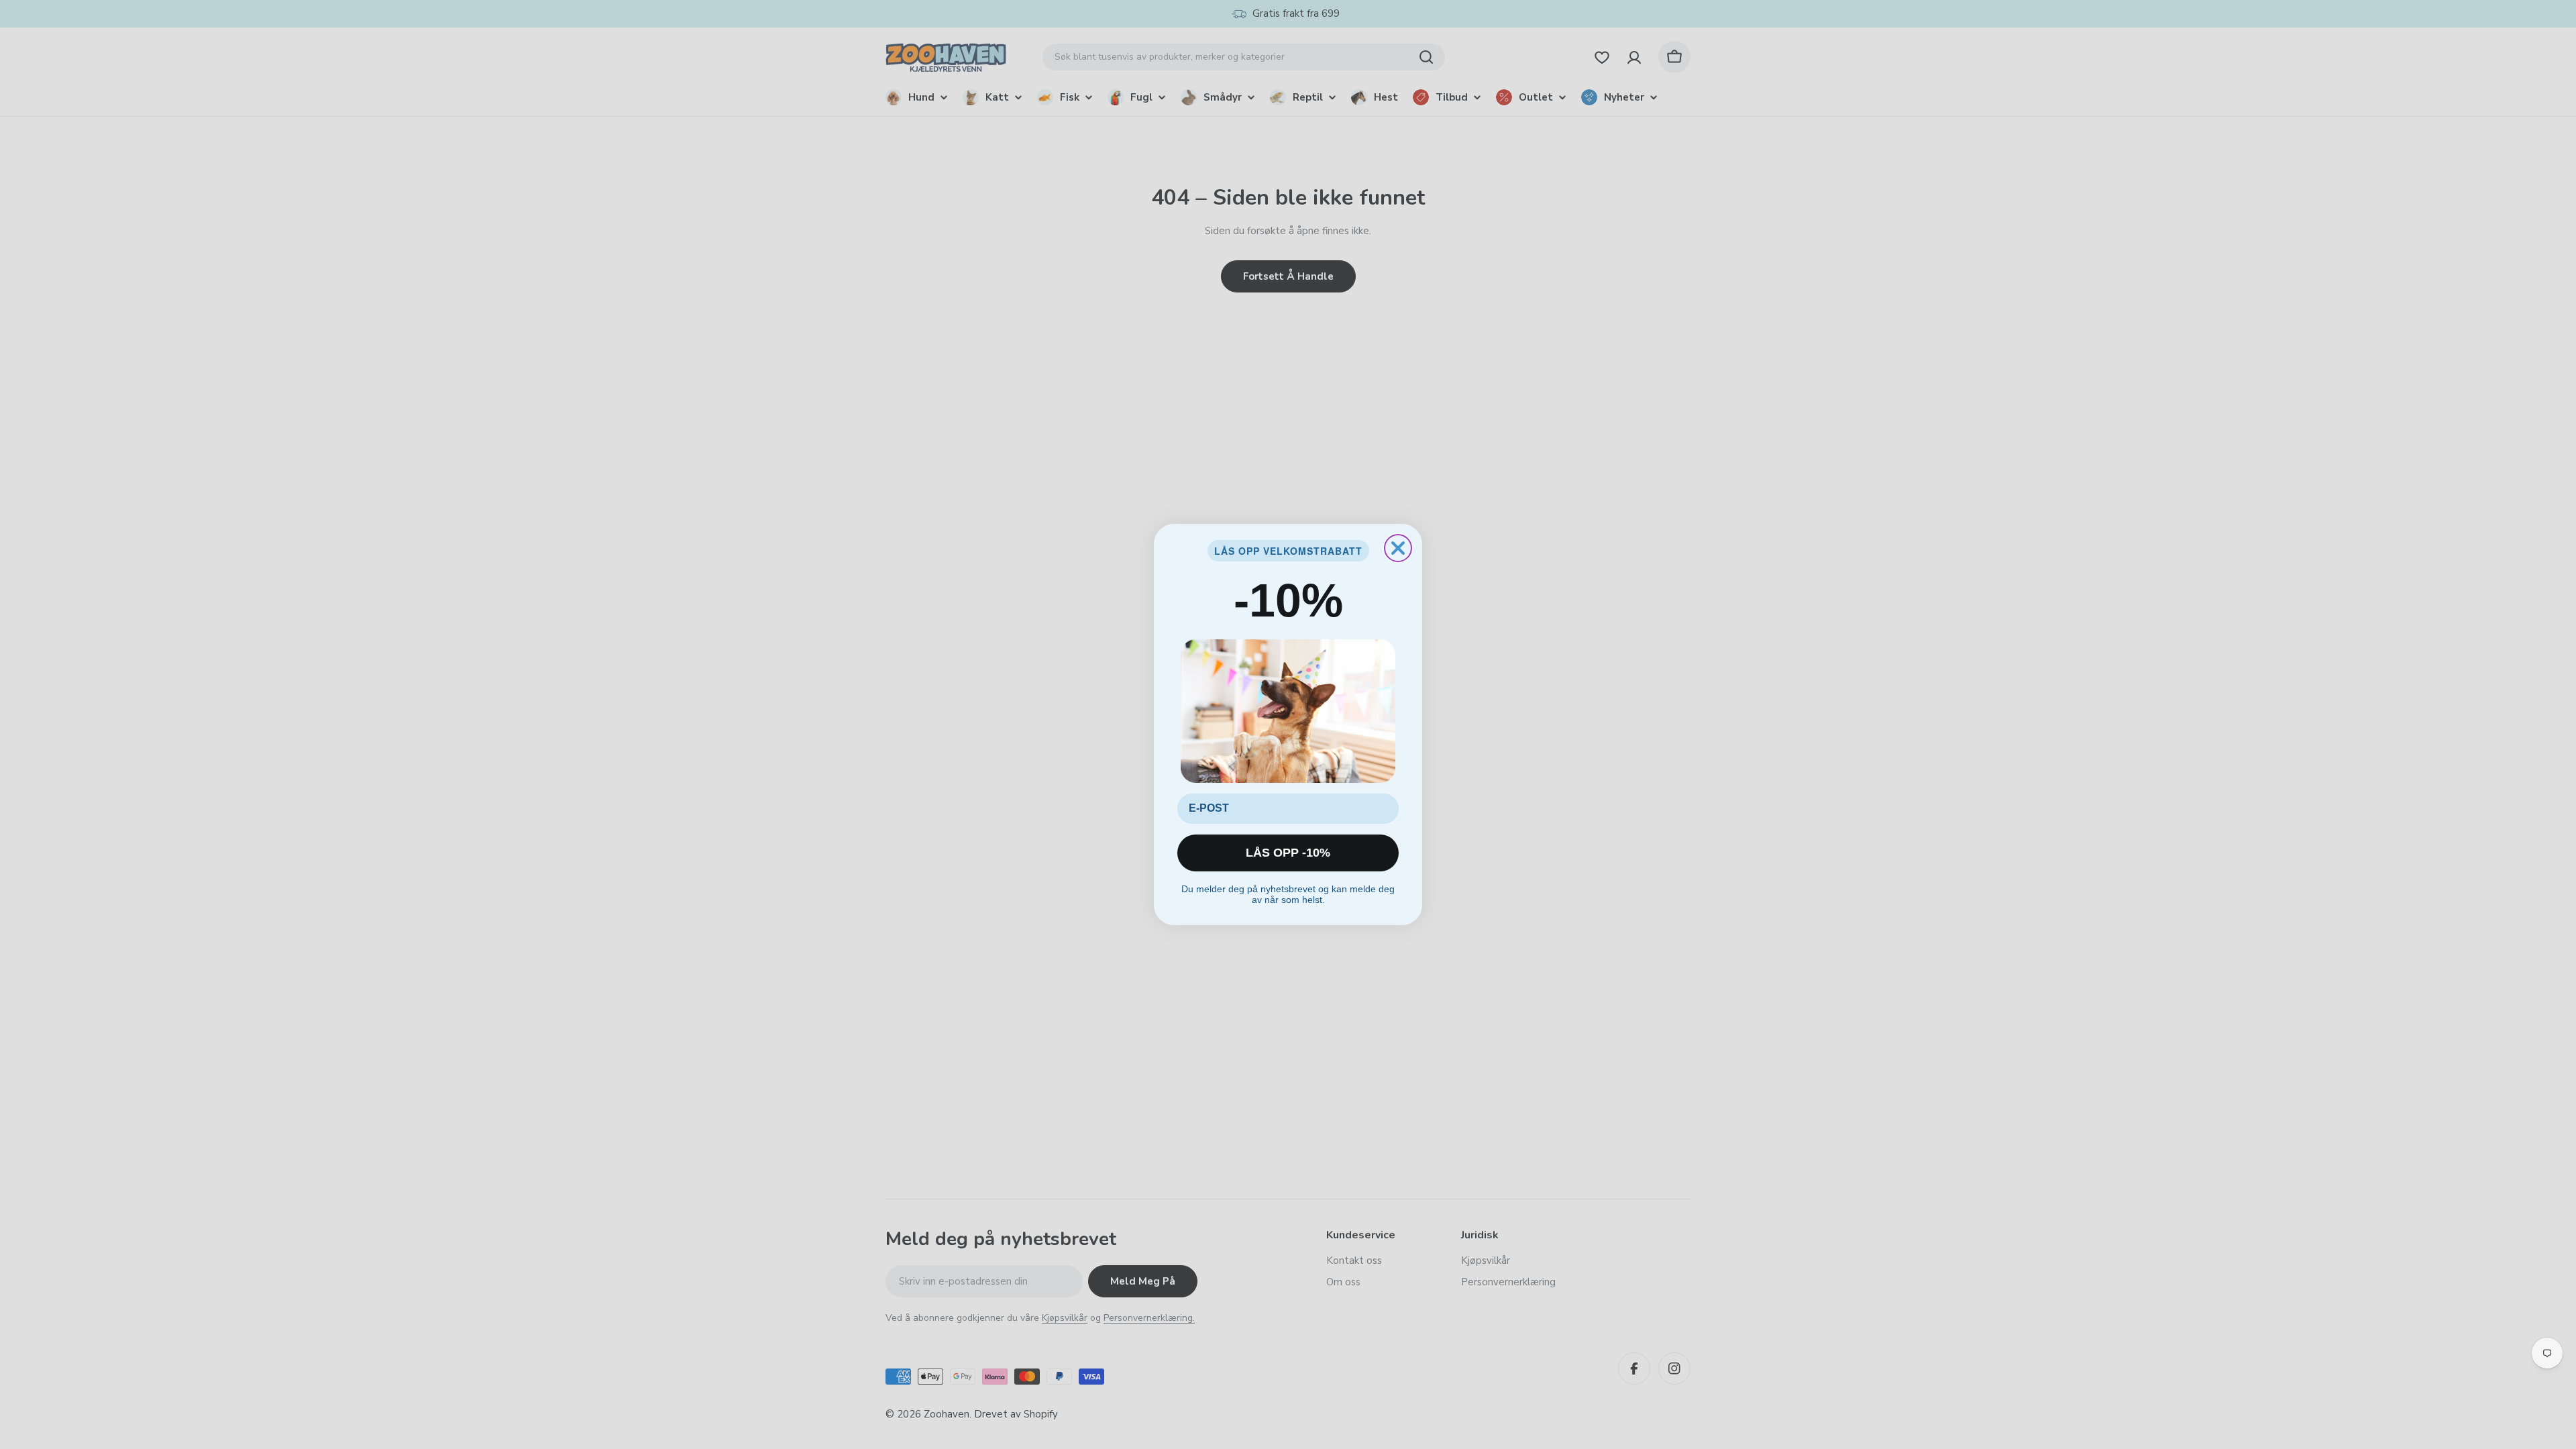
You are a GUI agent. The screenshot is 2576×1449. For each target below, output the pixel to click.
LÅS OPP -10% (1288, 853)
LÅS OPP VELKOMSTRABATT (1288, 551)
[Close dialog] (1398, 548)
